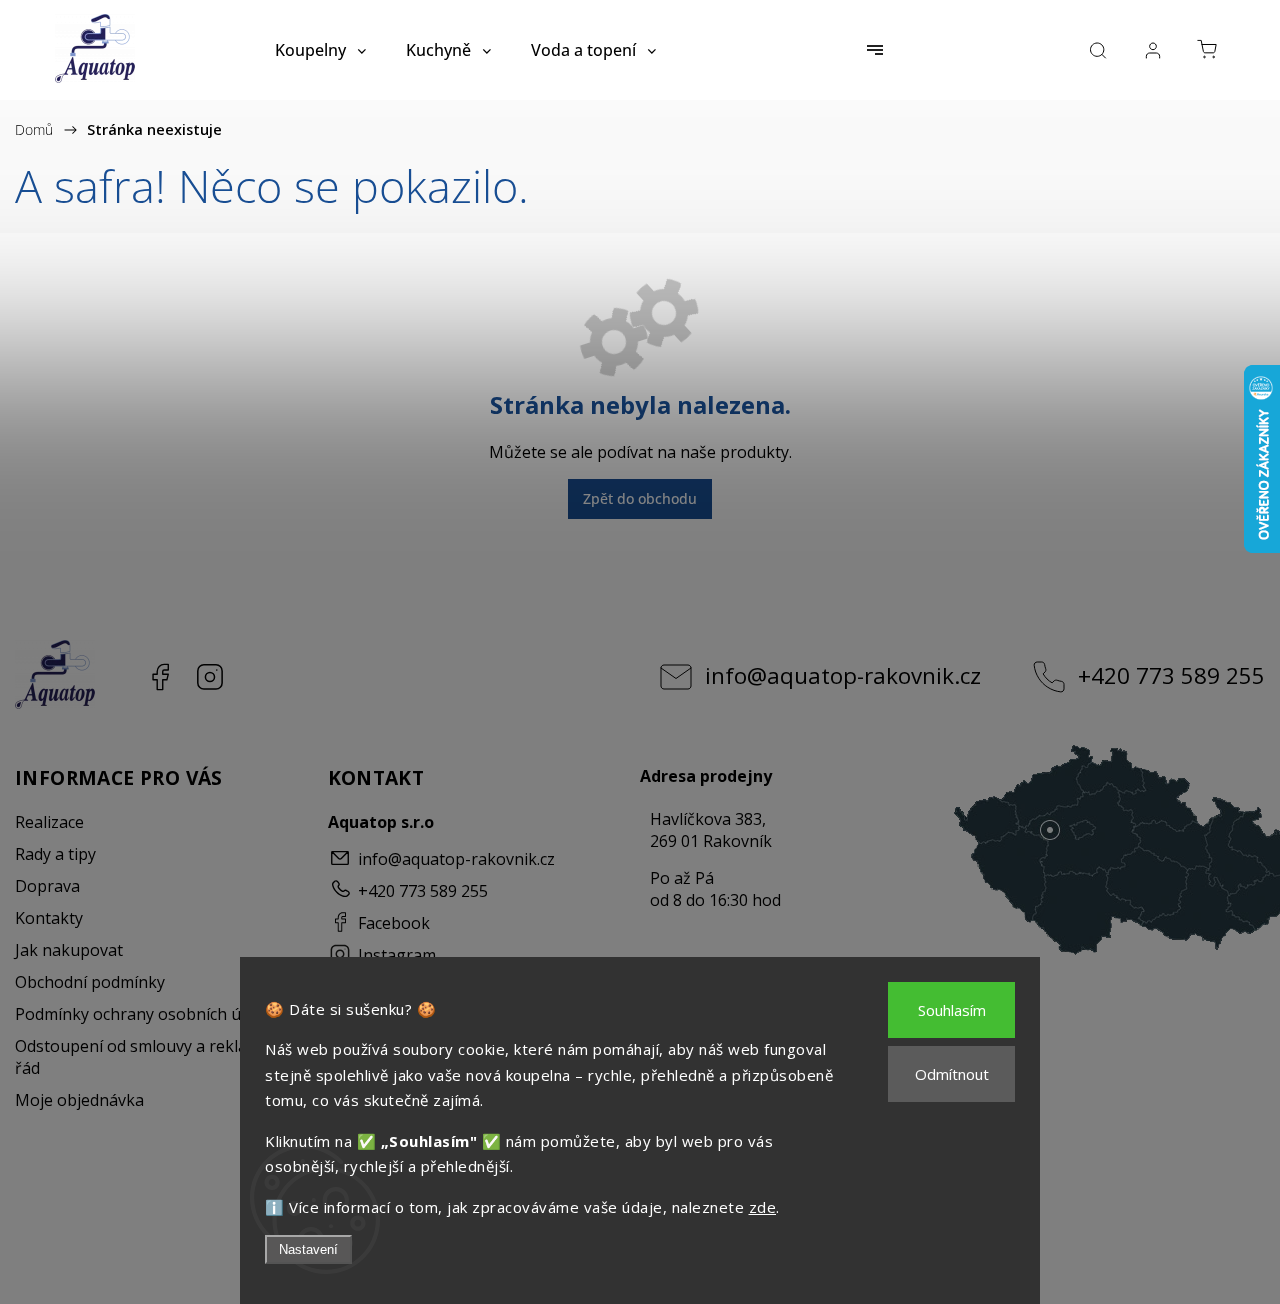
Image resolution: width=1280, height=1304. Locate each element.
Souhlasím (952, 1010)
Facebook (160, 677)
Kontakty (49, 918)
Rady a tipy (55, 854)
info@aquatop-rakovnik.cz (843, 675)
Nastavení (308, 1249)
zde (763, 1207)
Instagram (210, 677)
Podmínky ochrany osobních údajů (144, 1014)
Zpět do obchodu (640, 498)
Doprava (47, 886)
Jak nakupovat (69, 950)
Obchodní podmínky (90, 982)
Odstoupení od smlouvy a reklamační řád (153, 1057)
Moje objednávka (79, 1100)
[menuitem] (320, 50)
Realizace (49, 822)
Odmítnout (952, 1074)
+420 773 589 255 (1171, 675)
